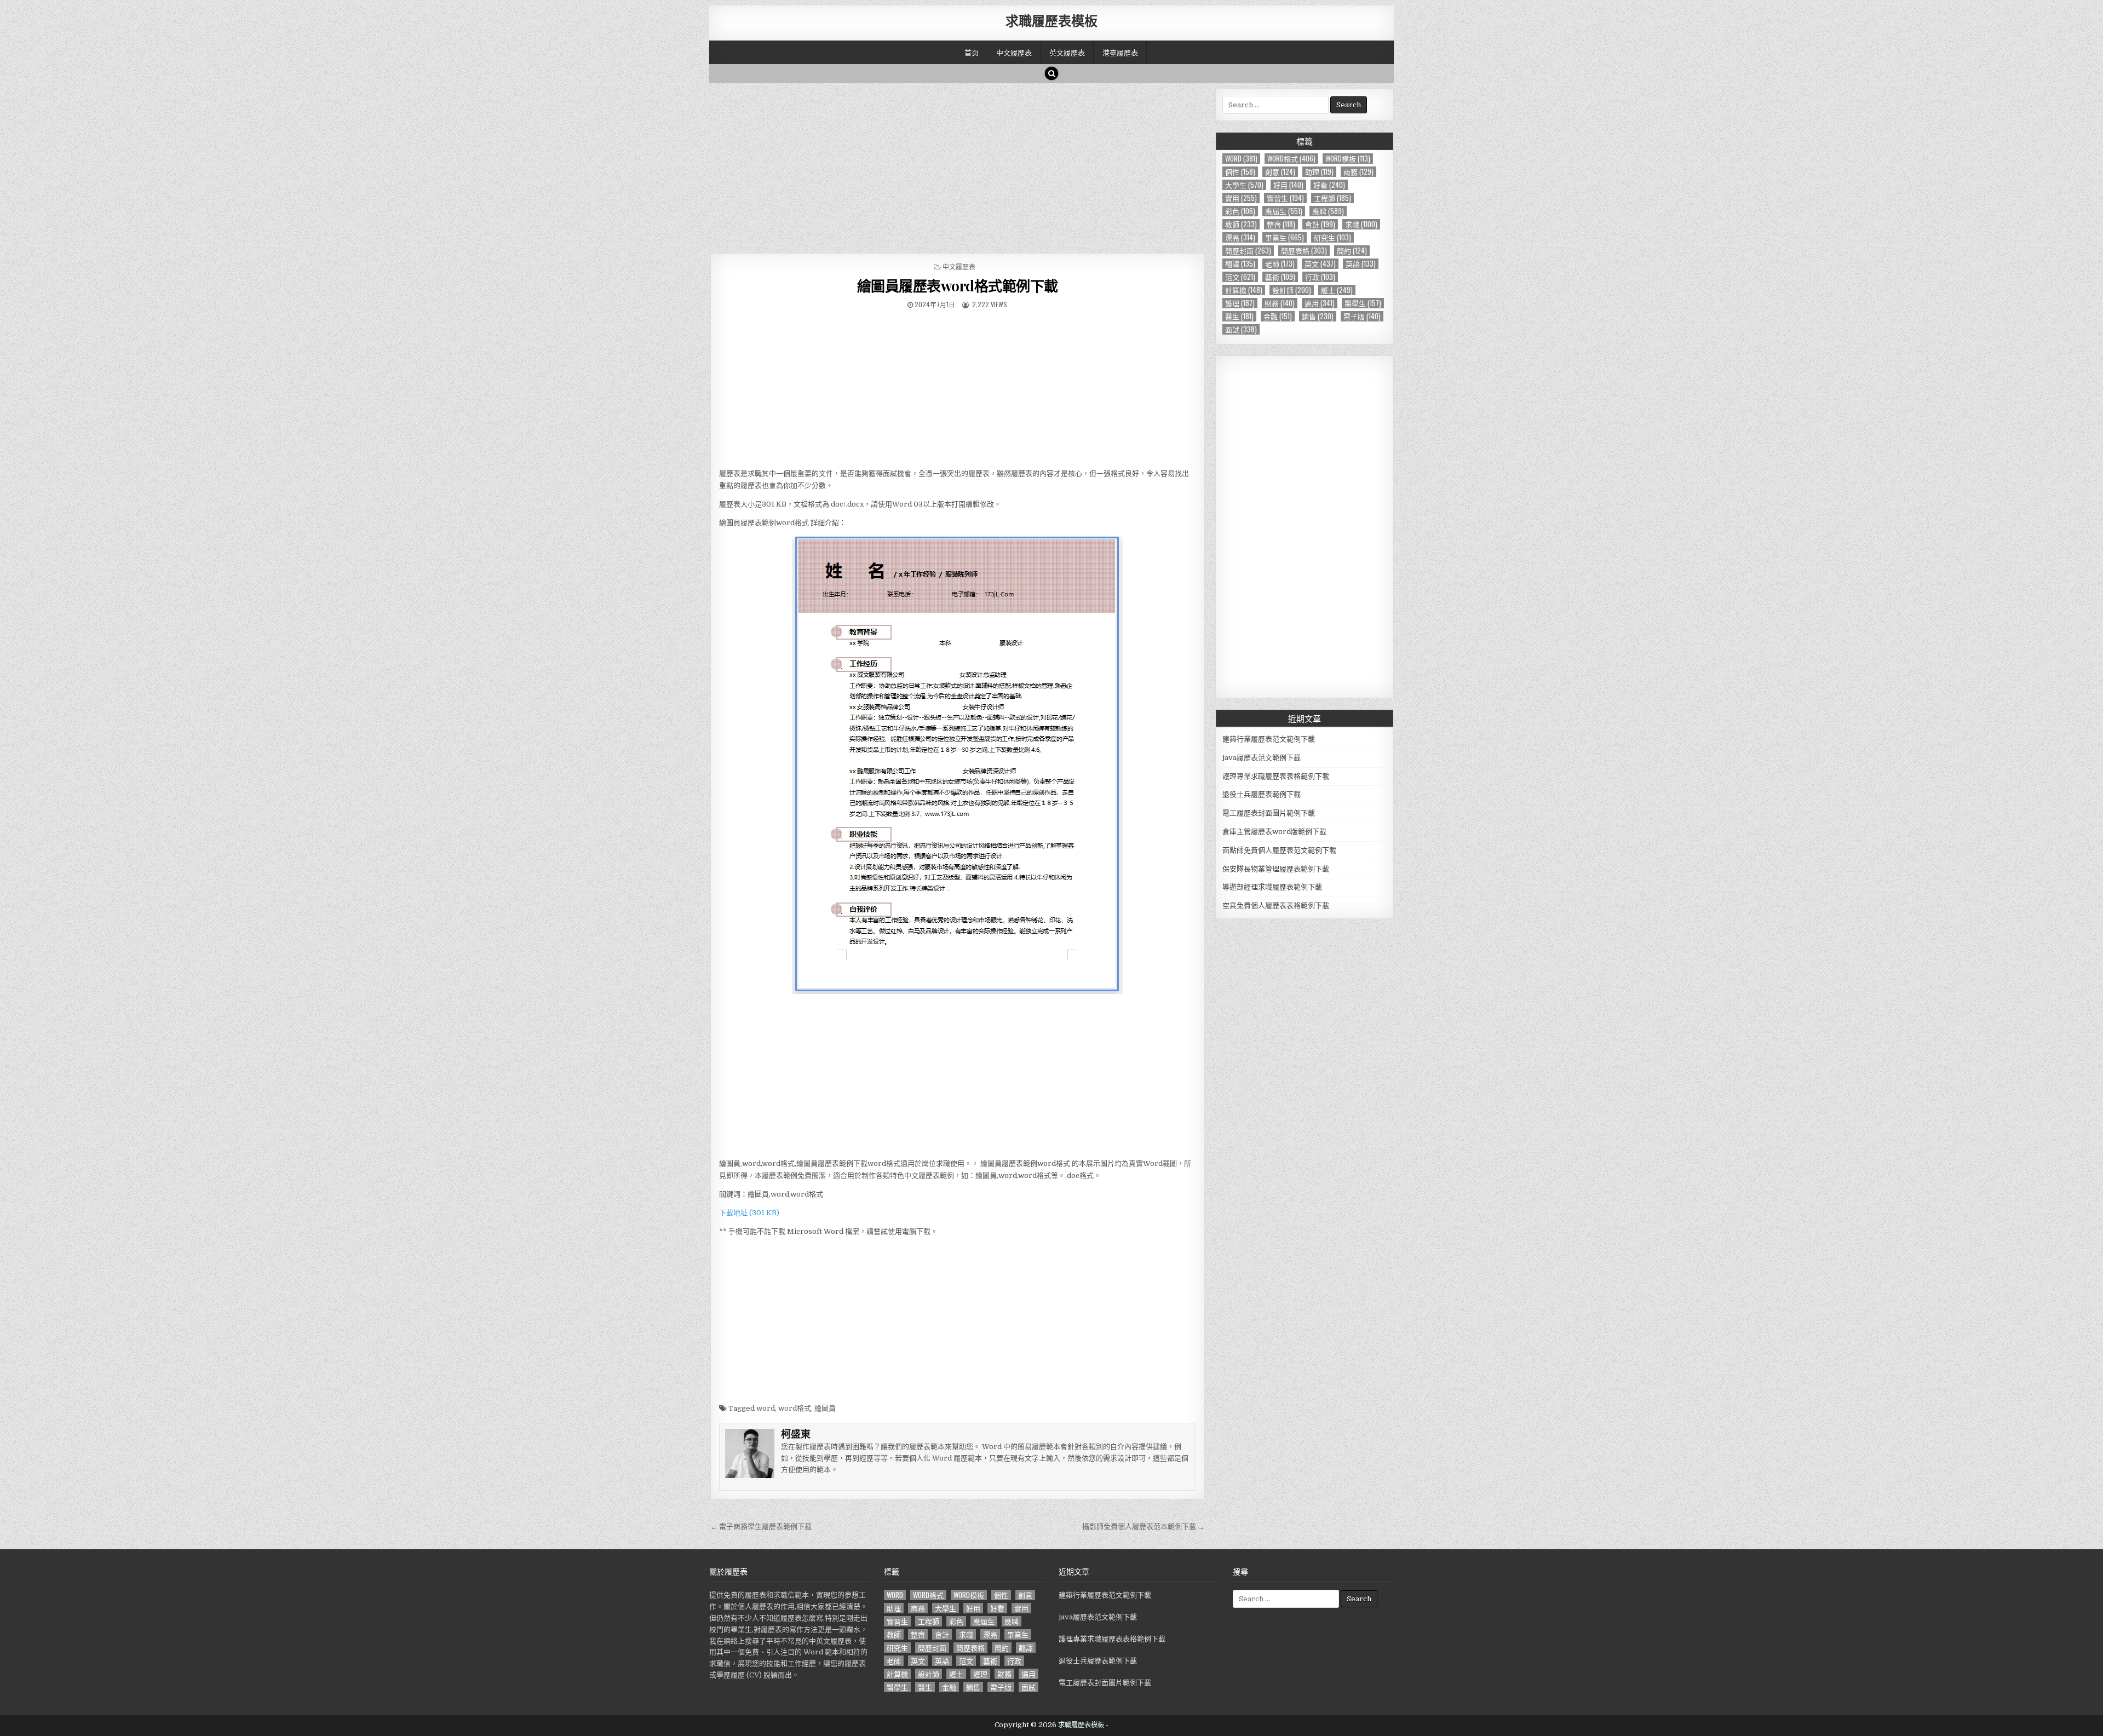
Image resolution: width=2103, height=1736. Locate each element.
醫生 (1239, 316)
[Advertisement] (958, 165)
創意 (1280, 172)
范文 (1240, 277)
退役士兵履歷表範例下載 (1262, 794)
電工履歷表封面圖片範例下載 (1269, 813)
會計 (1320, 224)
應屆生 (1284, 211)
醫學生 (1363, 303)
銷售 (1318, 316)
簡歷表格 (1304, 251)
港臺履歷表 (1120, 52)
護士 (1337, 290)
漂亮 (1240, 237)
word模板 (1348, 159)
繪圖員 (825, 1408)
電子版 (1362, 316)
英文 (1320, 264)
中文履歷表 (1014, 52)
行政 (1320, 277)
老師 (1280, 264)
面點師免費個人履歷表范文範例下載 (1279, 850)
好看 (1329, 185)
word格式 (795, 1408)
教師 (1241, 224)
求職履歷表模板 (1051, 20)
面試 (1241, 329)
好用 (1288, 185)
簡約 (1352, 251)
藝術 (1280, 277)
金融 (1278, 316)
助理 (1319, 172)
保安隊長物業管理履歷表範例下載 (1276, 869)
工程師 (1332, 198)
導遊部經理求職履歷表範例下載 (1272, 887)
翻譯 (1240, 264)
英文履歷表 (1067, 52)
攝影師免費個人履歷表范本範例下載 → (1144, 1527)
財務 (1280, 303)
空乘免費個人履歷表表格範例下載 (1276, 906)
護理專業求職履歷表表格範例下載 (1276, 776)
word (766, 1408)
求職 (1361, 224)
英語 (1361, 264)
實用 (1241, 198)
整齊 (1281, 224)
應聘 (1328, 211)
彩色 (1240, 211)
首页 (972, 52)
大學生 (1244, 185)
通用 (1320, 303)
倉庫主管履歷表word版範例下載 (1274, 832)
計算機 (1244, 290)
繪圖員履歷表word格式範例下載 (958, 286)
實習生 (1285, 198)
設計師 (1292, 290)
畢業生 (1285, 237)
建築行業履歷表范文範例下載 (1269, 739)
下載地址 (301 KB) (749, 1213)
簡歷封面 (1248, 251)
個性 (1240, 172)
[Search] (1051, 73)
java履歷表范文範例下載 (1262, 758)
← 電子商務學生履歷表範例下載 (761, 1527)
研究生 (1332, 237)
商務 (1358, 172)
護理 (1240, 303)
